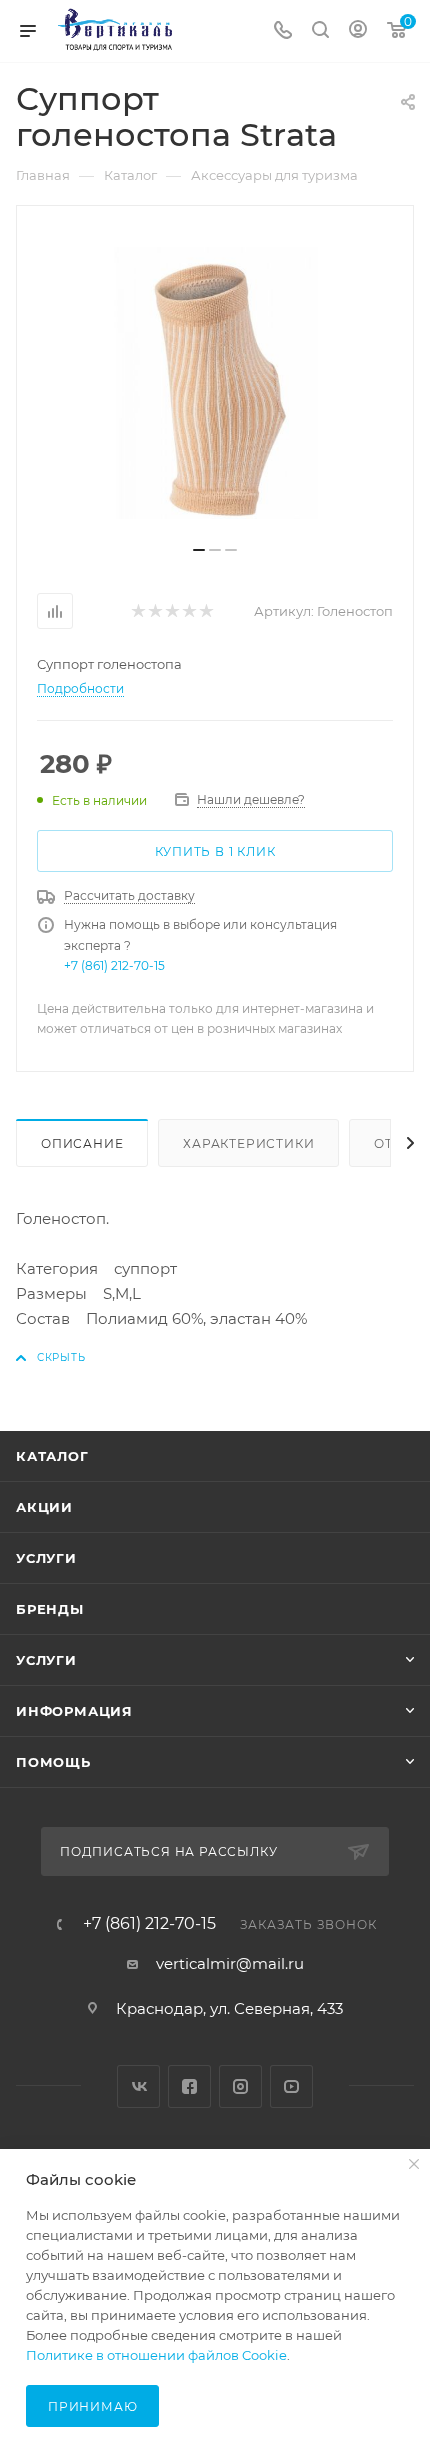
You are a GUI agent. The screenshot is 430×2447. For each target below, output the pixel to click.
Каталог (52, 1456)
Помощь (53, 1762)
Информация (74, 1711)
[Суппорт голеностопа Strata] (215, 383)
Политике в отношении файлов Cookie (156, 2355)
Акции (44, 1507)
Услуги (46, 1558)
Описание (82, 1143)
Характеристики (248, 1143)
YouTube (291, 2086)
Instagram (240, 2086)
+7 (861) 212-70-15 (114, 965)
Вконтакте (138, 2086)
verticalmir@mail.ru (230, 1963)
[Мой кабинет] (358, 31)
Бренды (50, 1609)
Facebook (189, 2086)
